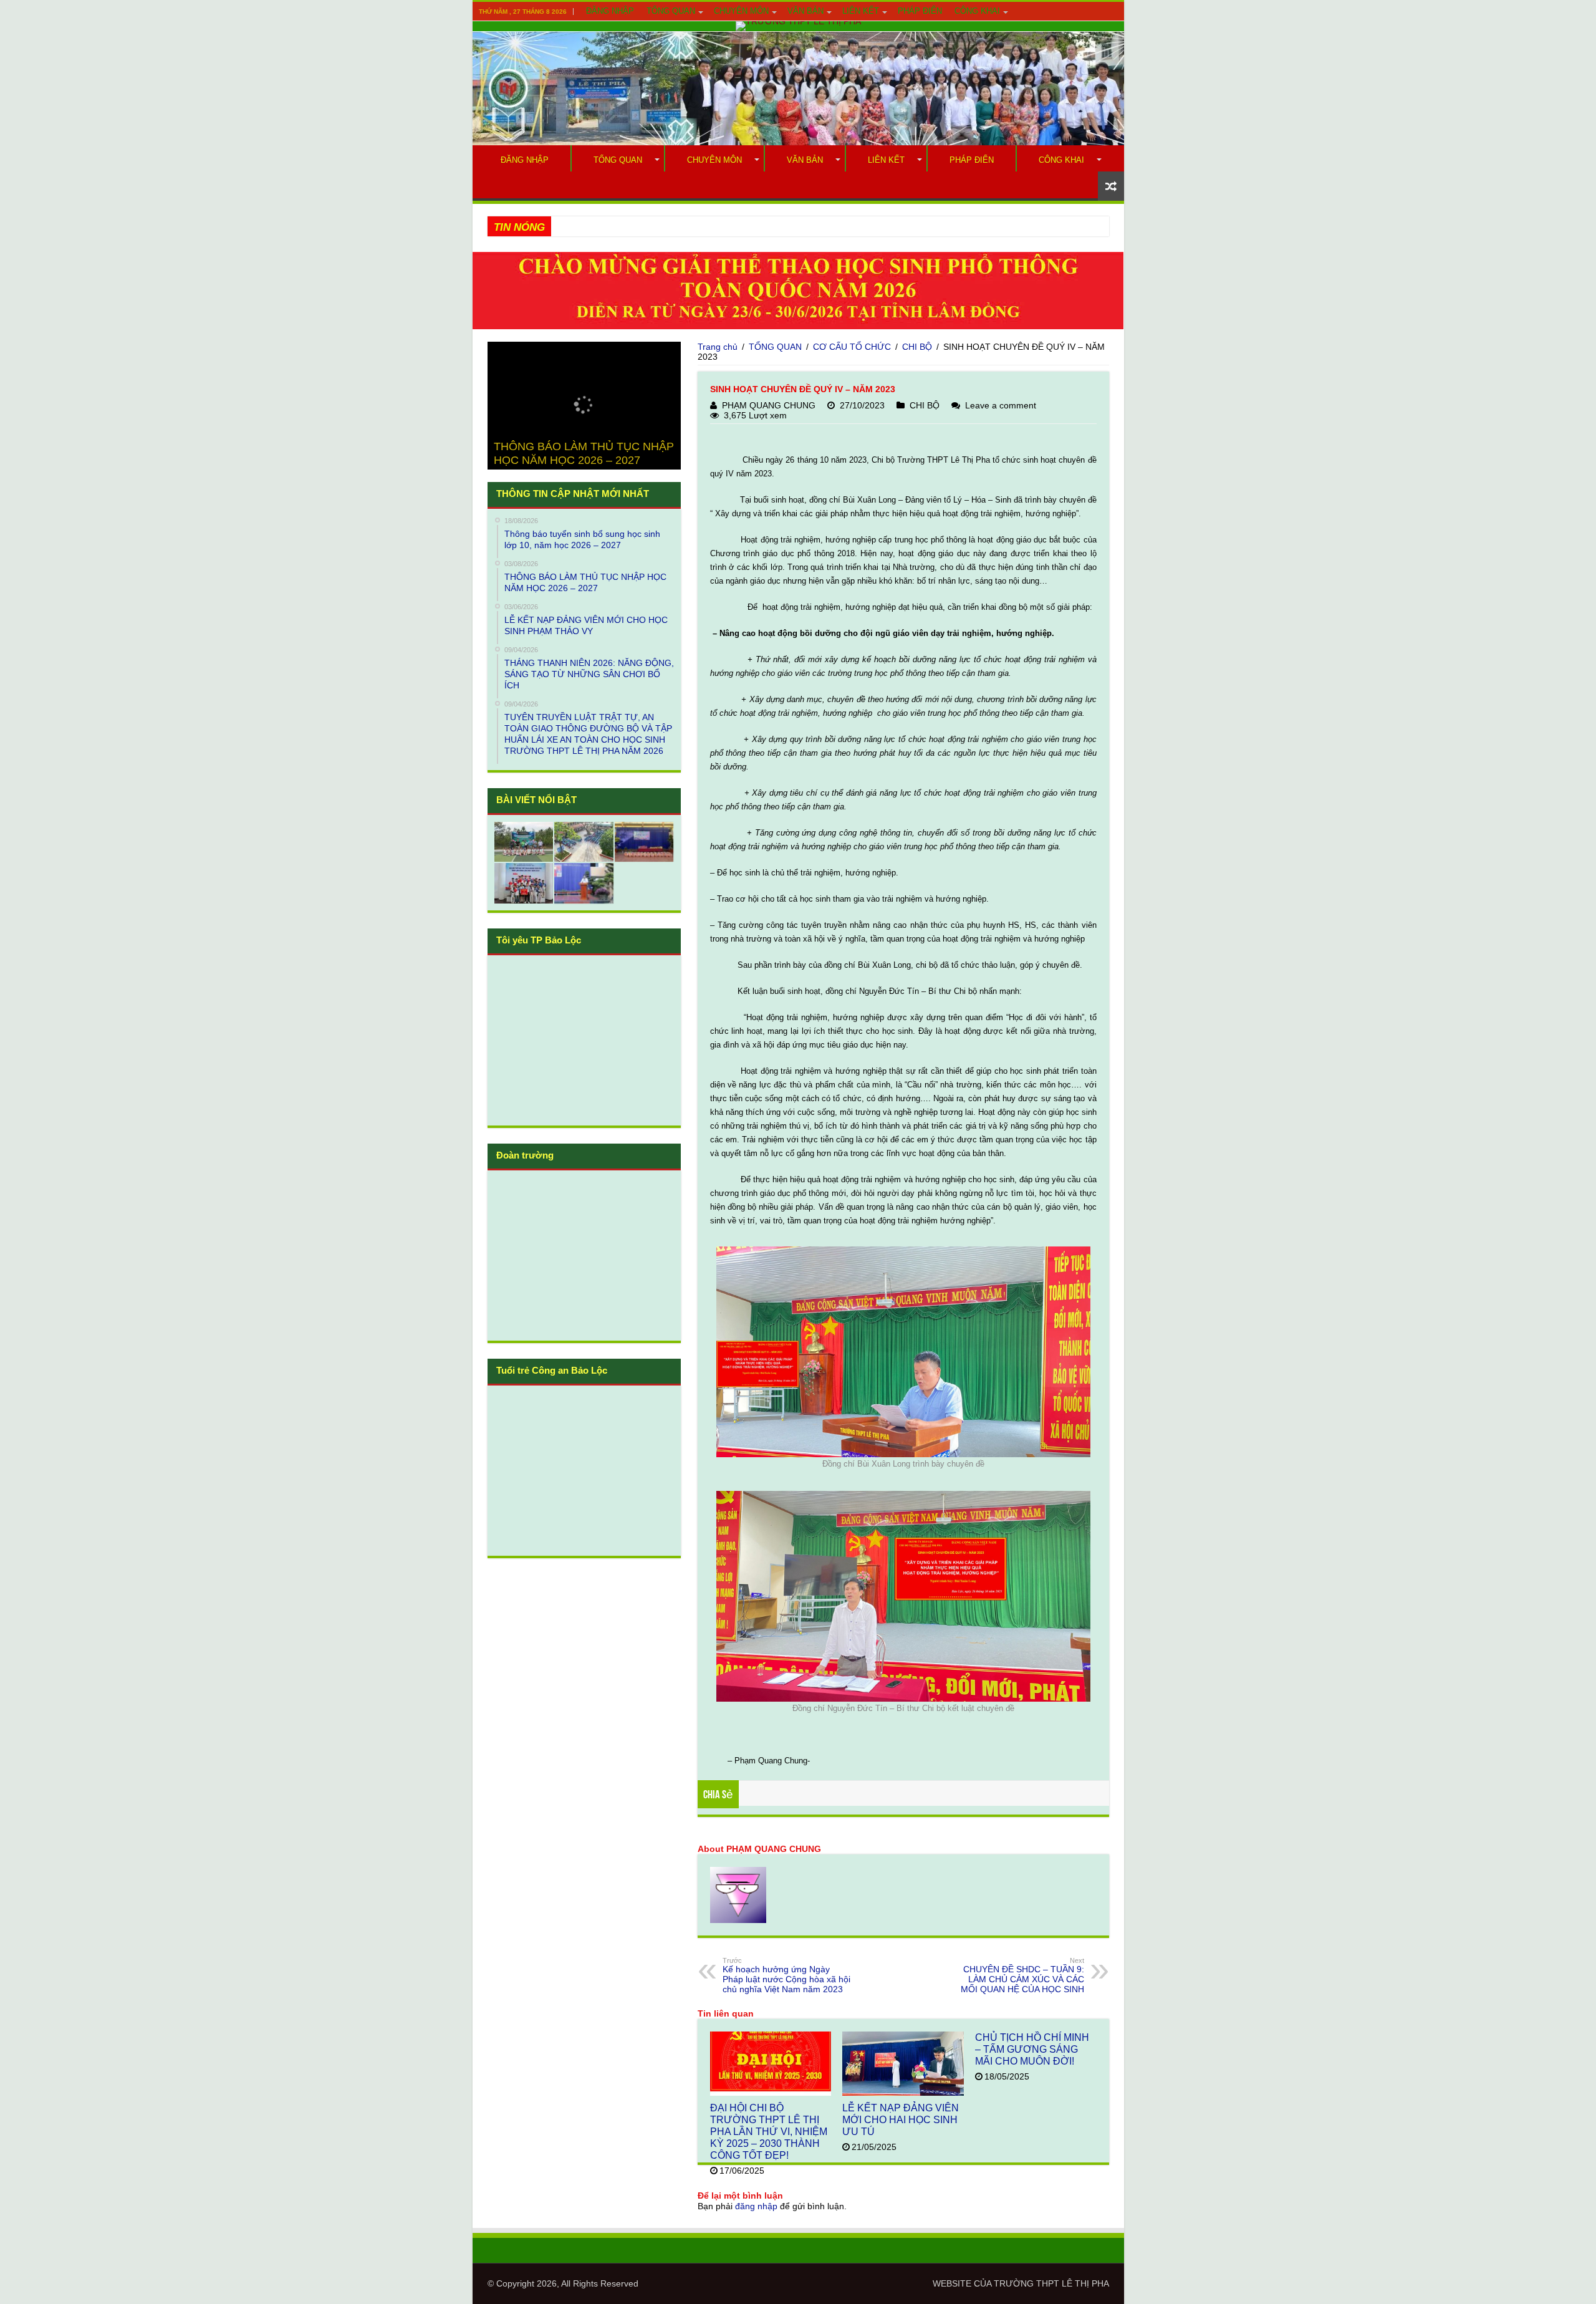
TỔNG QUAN (671, 11)
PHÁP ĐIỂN (920, 11)
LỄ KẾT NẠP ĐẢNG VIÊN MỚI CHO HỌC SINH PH (656, 226)
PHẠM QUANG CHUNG (769, 405)
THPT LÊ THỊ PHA (1073, 2283)
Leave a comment (1001, 405)
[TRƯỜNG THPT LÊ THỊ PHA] (798, 26)
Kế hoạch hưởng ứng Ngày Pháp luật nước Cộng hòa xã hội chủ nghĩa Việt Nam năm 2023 (786, 1975)
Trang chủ (718, 347)
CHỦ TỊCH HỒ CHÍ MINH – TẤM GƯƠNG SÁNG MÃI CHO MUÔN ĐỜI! (1032, 2049)
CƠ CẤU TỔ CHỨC (852, 347)
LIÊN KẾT (861, 11)
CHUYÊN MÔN (741, 11)
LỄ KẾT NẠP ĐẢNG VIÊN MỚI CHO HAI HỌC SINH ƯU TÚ (901, 2119)
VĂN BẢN (805, 11)
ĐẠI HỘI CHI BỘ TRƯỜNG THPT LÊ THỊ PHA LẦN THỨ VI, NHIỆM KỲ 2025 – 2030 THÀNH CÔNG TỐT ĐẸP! (769, 2131)
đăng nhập (756, 2206)
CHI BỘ (917, 347)
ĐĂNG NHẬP (610, 11)
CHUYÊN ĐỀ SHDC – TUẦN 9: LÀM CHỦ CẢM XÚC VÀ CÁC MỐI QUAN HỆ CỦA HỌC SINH (1022, 1975)
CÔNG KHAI (977, 11)
